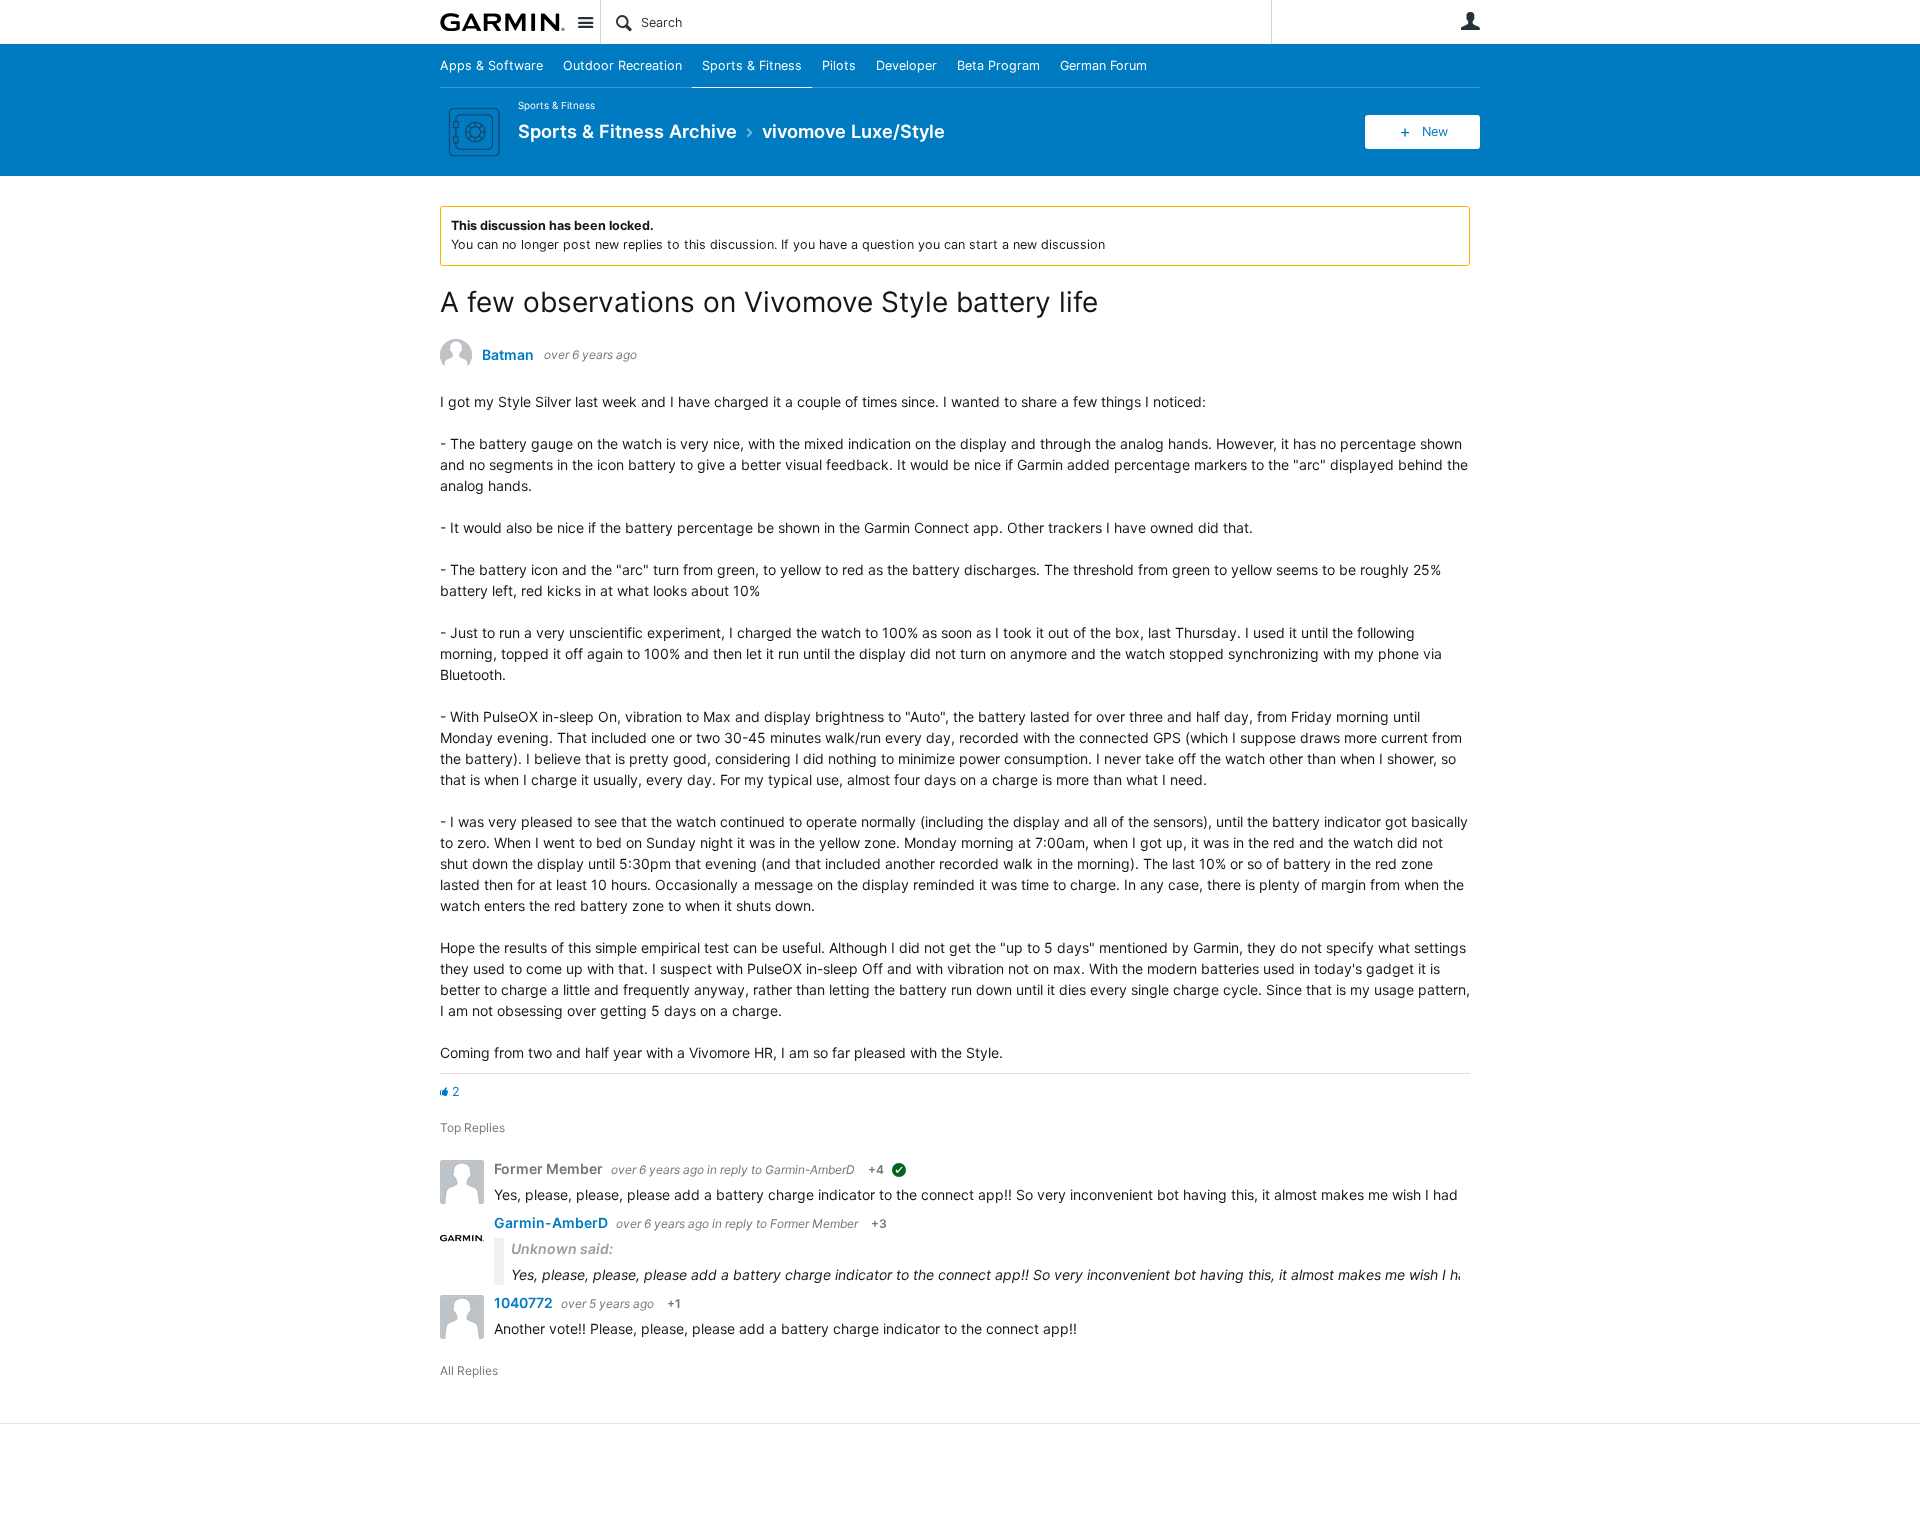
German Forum (1103, 65)
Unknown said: (562, 1248)
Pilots (839, 65)
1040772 (525, 1302)
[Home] (502, 22)
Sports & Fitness (752, 65)
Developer (906, 65)
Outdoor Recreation (622, 65)
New (1435, 131)
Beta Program (998, 65)
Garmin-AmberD (810, 1169)
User (1470, 21)
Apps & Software (491, 65)
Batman (508, 355)
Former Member (814, 1223)
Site (585, 22)
